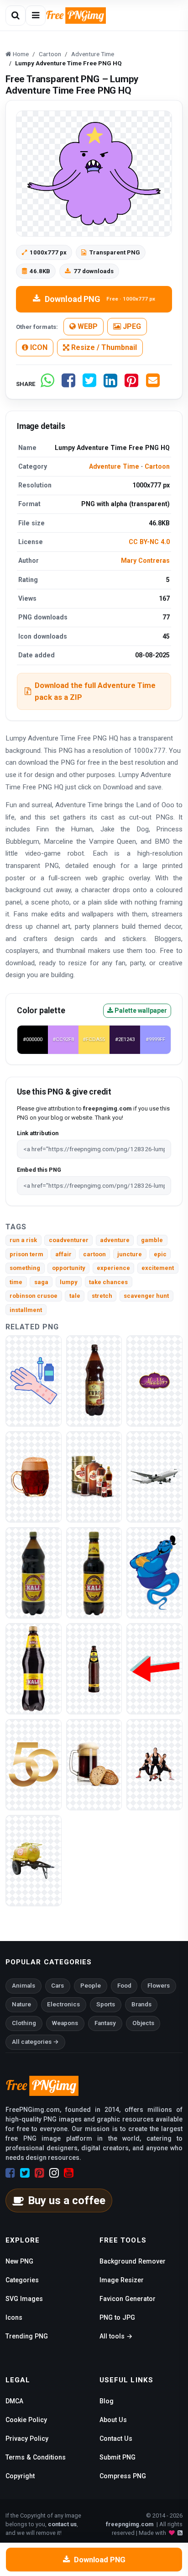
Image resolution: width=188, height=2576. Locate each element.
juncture (130, 1254)
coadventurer (69, 1240)
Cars (57, 1986)
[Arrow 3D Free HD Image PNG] (154, 1668)
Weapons (65, 2023)
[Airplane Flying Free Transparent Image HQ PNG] (154, 1476)
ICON (38, 347)
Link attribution (38, 1133)
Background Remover (133, 2261)
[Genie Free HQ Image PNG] (154, 1572)
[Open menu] (36, 16)
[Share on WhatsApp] (47, 384)
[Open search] (16, 16)
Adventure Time (114, 466)
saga (41, 1282)
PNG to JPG (117, 2317)
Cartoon (157, 466)
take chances (108, 1282)
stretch (102, 1296)
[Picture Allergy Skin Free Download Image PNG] (34, 1380)
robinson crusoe (34, 1296)
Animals (23, 1986)
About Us (113, 2420)
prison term (26, 1254)
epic (160, 1254)
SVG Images (24, 2299)
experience (113, 1268)
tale (75, 1296)
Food (124, 1986)
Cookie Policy (26, 2420)
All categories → (35, 2042)
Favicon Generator (128, 2299)
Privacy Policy (27, 2438)
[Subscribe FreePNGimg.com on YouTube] (69, 2173)
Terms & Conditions (36, 2457)
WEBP (87, 326)
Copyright (20, 2476)
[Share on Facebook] (68, 384)
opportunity (69, 1268)
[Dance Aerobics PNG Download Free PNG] (154, 1764)
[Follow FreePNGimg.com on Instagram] (54, 2173)
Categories (22, 2280)
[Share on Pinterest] (131, 384)
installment (26, 1310)
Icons (14, 2317)
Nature (21, 2004)
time (16, 1282)
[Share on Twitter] (89, 384)
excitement (158, 1268)
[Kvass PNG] (94, 1380)
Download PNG (100, 299)
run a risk (23, 1240)
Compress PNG (123, 2476)
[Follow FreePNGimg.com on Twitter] (25, 2173)
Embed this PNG (39, 1170)
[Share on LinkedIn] (110, 384)
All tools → (116, 2336)
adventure (115, 1240)
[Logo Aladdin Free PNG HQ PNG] (154, 1380)
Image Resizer (122, 2280)
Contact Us (116, 2438)
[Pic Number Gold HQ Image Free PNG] (34, 1764)
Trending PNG (27, 2336)
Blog (107, 2401)
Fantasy (105, 2023)
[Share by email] (153, 384)
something (25, 1268)
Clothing (24, 2023)
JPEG (131, 326)
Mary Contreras (145, 561)
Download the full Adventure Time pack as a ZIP (95, 691)
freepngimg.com (130, 2524)
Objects (143, 2023)
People (91, 1986)
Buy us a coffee (67, 2200)
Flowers (159, 1986)
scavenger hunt (146, 1296)
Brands (141, 2004)
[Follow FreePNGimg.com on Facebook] (10, 2173)
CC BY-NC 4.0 (149, 542)
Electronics (63, 2004)
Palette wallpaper (140, 1010)
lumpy (69, 1282)
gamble (152, 1240)
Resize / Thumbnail (103, 347)
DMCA (14, 2401)
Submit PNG (117, 2457)
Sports (106, 2004)
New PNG (19, 2261)
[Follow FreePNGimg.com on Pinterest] (39, 2173)
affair (63, 1254)
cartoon (94, 1254)
